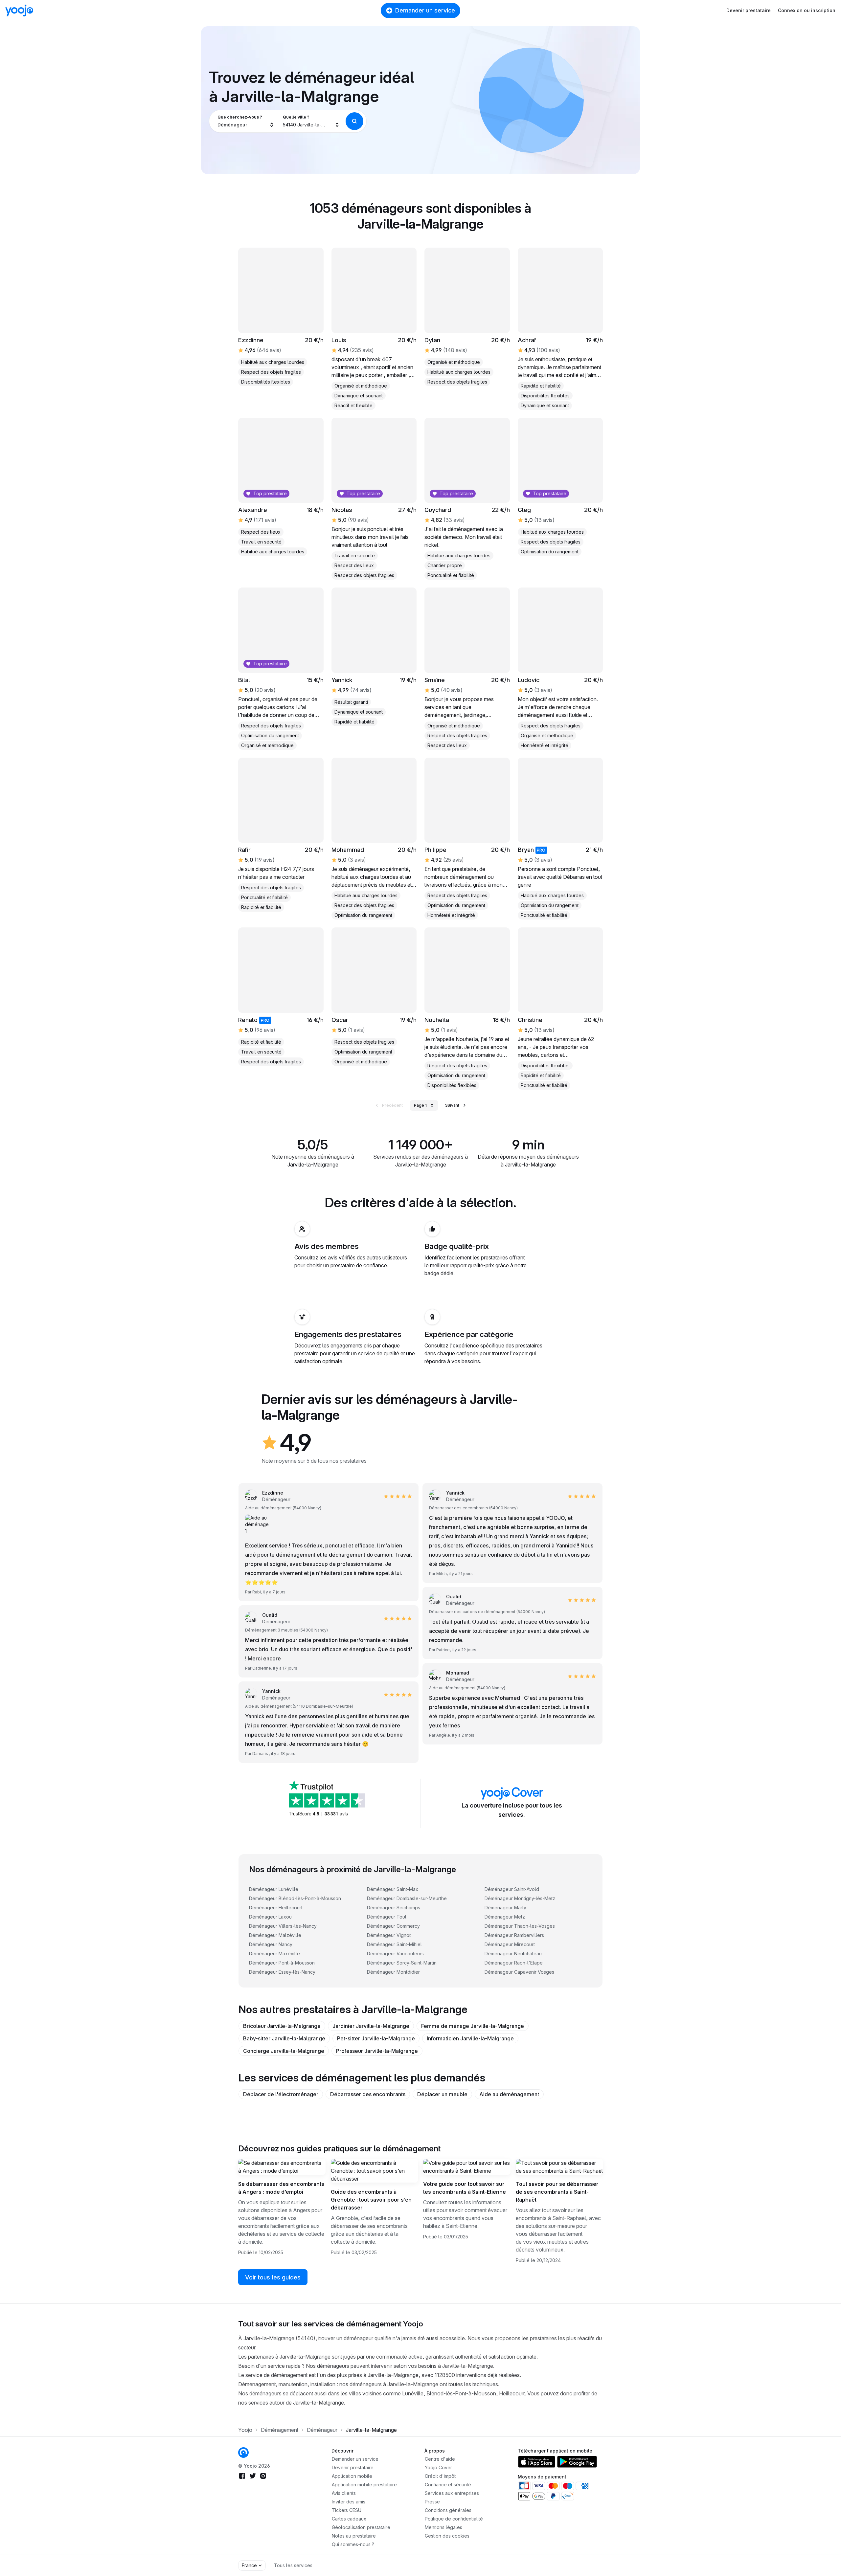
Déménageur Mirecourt (510, 1944)
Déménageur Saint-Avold (512, 1889)
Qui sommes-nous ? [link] (353, 2544)
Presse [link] (432, 2502)
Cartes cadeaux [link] (349, 2519)
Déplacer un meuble (442, 2094)
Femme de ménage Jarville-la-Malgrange (473, 2026)
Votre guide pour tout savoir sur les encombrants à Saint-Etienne (465, 2188)
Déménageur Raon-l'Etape (514, 1963)
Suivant (452, 1105)
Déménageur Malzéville (275, 1935)
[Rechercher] (354, 121)
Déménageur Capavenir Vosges (519, 1972)
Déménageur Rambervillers (514, 1935)
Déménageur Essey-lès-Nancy (282, 1972)
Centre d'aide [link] (440, 2459)
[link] (374, 997)
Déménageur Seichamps (394, 1908)
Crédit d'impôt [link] (440, 2476)
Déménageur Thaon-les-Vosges (520, 1926)
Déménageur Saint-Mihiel (394, 1944)
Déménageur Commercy (393, 1926)
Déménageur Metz (505, 1917)
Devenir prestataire (749, 10)
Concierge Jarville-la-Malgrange (284, 2051)
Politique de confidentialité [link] (454, 2519)
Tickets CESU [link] (347, 2510)
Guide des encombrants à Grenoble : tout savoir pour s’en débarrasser (371, 2200)
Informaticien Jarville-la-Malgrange (470, 2038)
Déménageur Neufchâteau (513, 1954)
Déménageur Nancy (271, 1944)
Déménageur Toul (387, 1917)
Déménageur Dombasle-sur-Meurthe (407, 1898)
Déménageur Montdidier (393, 1972)
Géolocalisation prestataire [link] (361, 2527)
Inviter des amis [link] (349, 2502)
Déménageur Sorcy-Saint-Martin (402, 1963)
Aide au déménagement (509, 2094)
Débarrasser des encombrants (368, 2094)
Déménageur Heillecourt (276, 1908)
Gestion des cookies (447, 2536)
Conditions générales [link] (448, 2510)
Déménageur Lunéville (274, 1889)
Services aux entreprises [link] (452, 2493)
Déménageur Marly (505, 1908)
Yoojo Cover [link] (438, 2467)
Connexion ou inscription (807, 10)
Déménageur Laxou (270, 1917)
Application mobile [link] (352, 2476)
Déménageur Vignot (389, 1935)
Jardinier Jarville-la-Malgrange (371, 2026)
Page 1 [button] (420, 1105)
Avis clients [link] (344, 2493)
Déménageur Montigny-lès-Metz (520, 1898)
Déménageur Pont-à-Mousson (282, 1963)
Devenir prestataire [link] (353, 2467)
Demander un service (425, 10)
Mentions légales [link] (443, 2527)
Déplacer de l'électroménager (281, 2094)
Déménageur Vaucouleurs (395, 1954)
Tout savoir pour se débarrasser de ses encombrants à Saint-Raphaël (557, 2192)
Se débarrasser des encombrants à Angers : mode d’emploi (281, 2188)
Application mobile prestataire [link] (364, 2485)
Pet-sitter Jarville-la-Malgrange (376, 2038)
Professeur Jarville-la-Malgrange (377, 2051)
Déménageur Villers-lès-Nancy (283, 1926)
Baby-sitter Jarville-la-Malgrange (284, 2038)
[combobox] (246, 121)
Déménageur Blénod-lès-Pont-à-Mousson (295, 1898)
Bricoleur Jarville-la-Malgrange (282, 2026)
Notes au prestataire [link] (354, 2536)
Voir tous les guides (273, 2277)
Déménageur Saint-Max (393, 1889)
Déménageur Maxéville (274, 1954)
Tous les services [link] (293, 2565)
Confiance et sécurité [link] (448, 2485)
